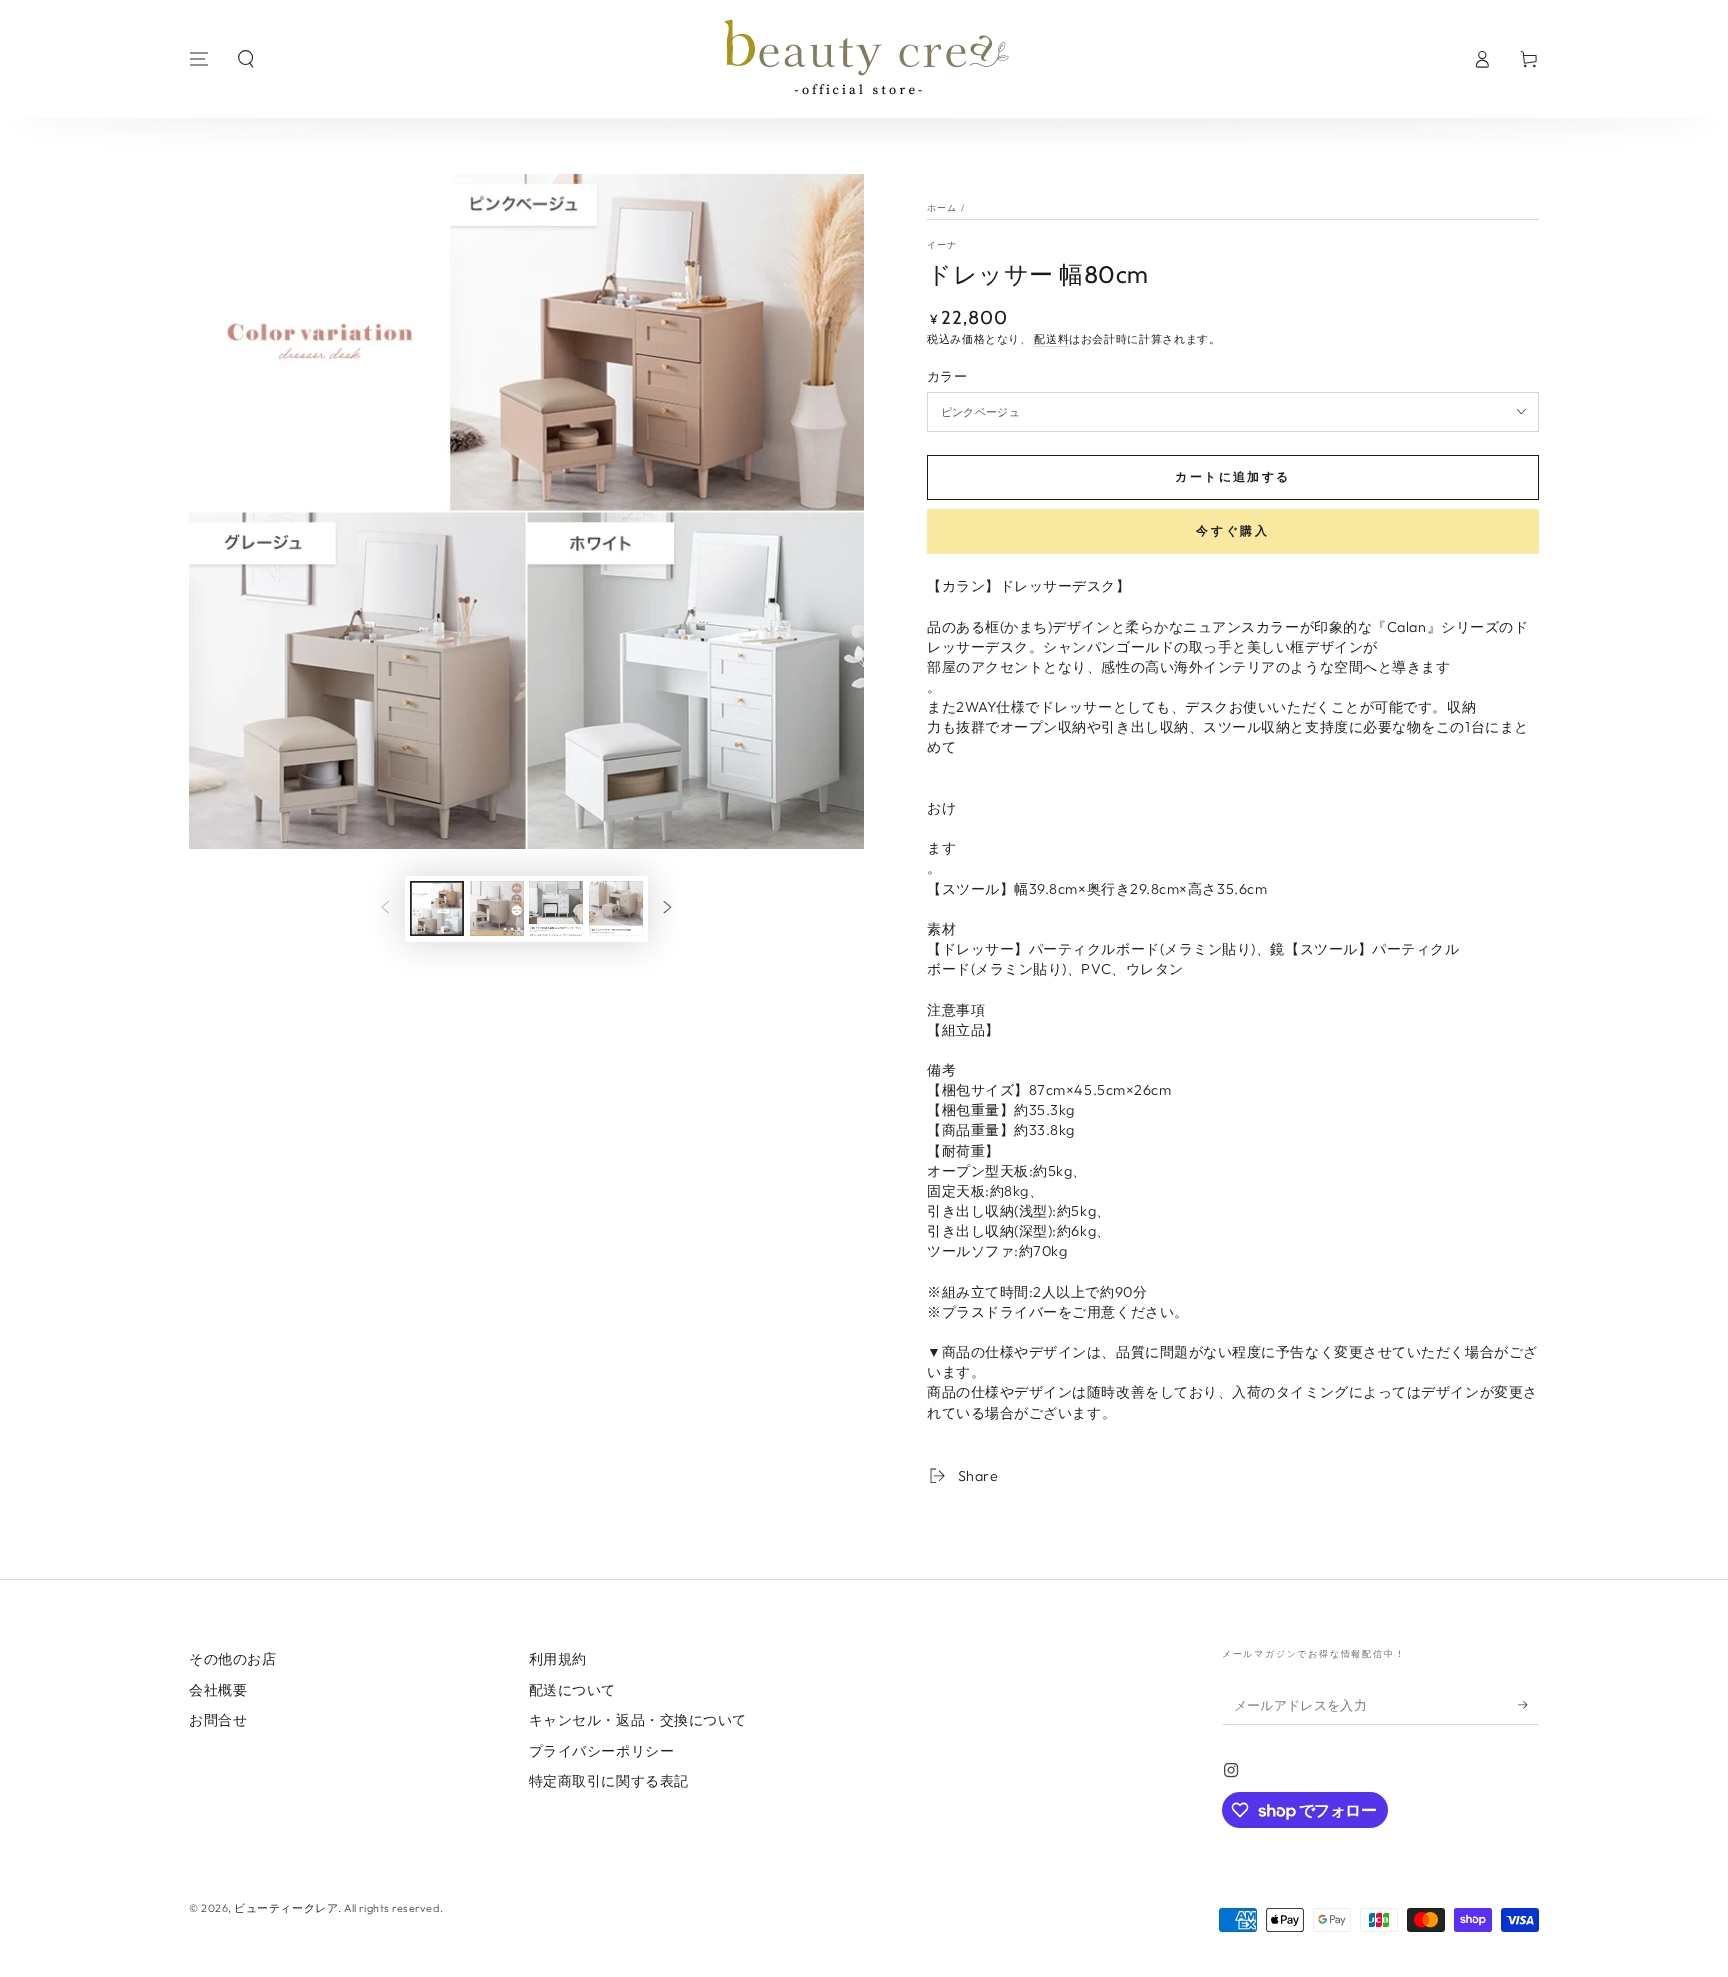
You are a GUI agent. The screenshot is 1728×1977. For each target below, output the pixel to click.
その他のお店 (232, 1659)
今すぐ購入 (1233, 530)
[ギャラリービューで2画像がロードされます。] (497, 908)
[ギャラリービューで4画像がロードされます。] (616, 908)
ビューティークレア (286, 1908)
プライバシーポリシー (601, 1751)
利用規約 (558, 1659)
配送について (572, 1690)
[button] (245, 59)
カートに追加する (1232, 476)
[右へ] (668, 909)
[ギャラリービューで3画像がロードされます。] (556, 908)
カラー (947, 376)
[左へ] (385, 909)
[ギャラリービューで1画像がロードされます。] (437, 908)
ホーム (942, 207)
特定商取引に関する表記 (609, 1781)
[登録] (1528, 1705)
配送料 (1051, 339)
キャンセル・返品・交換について (638, 1720)
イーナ (942, 244)
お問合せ (218, 1720)
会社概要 (218, 1690)
